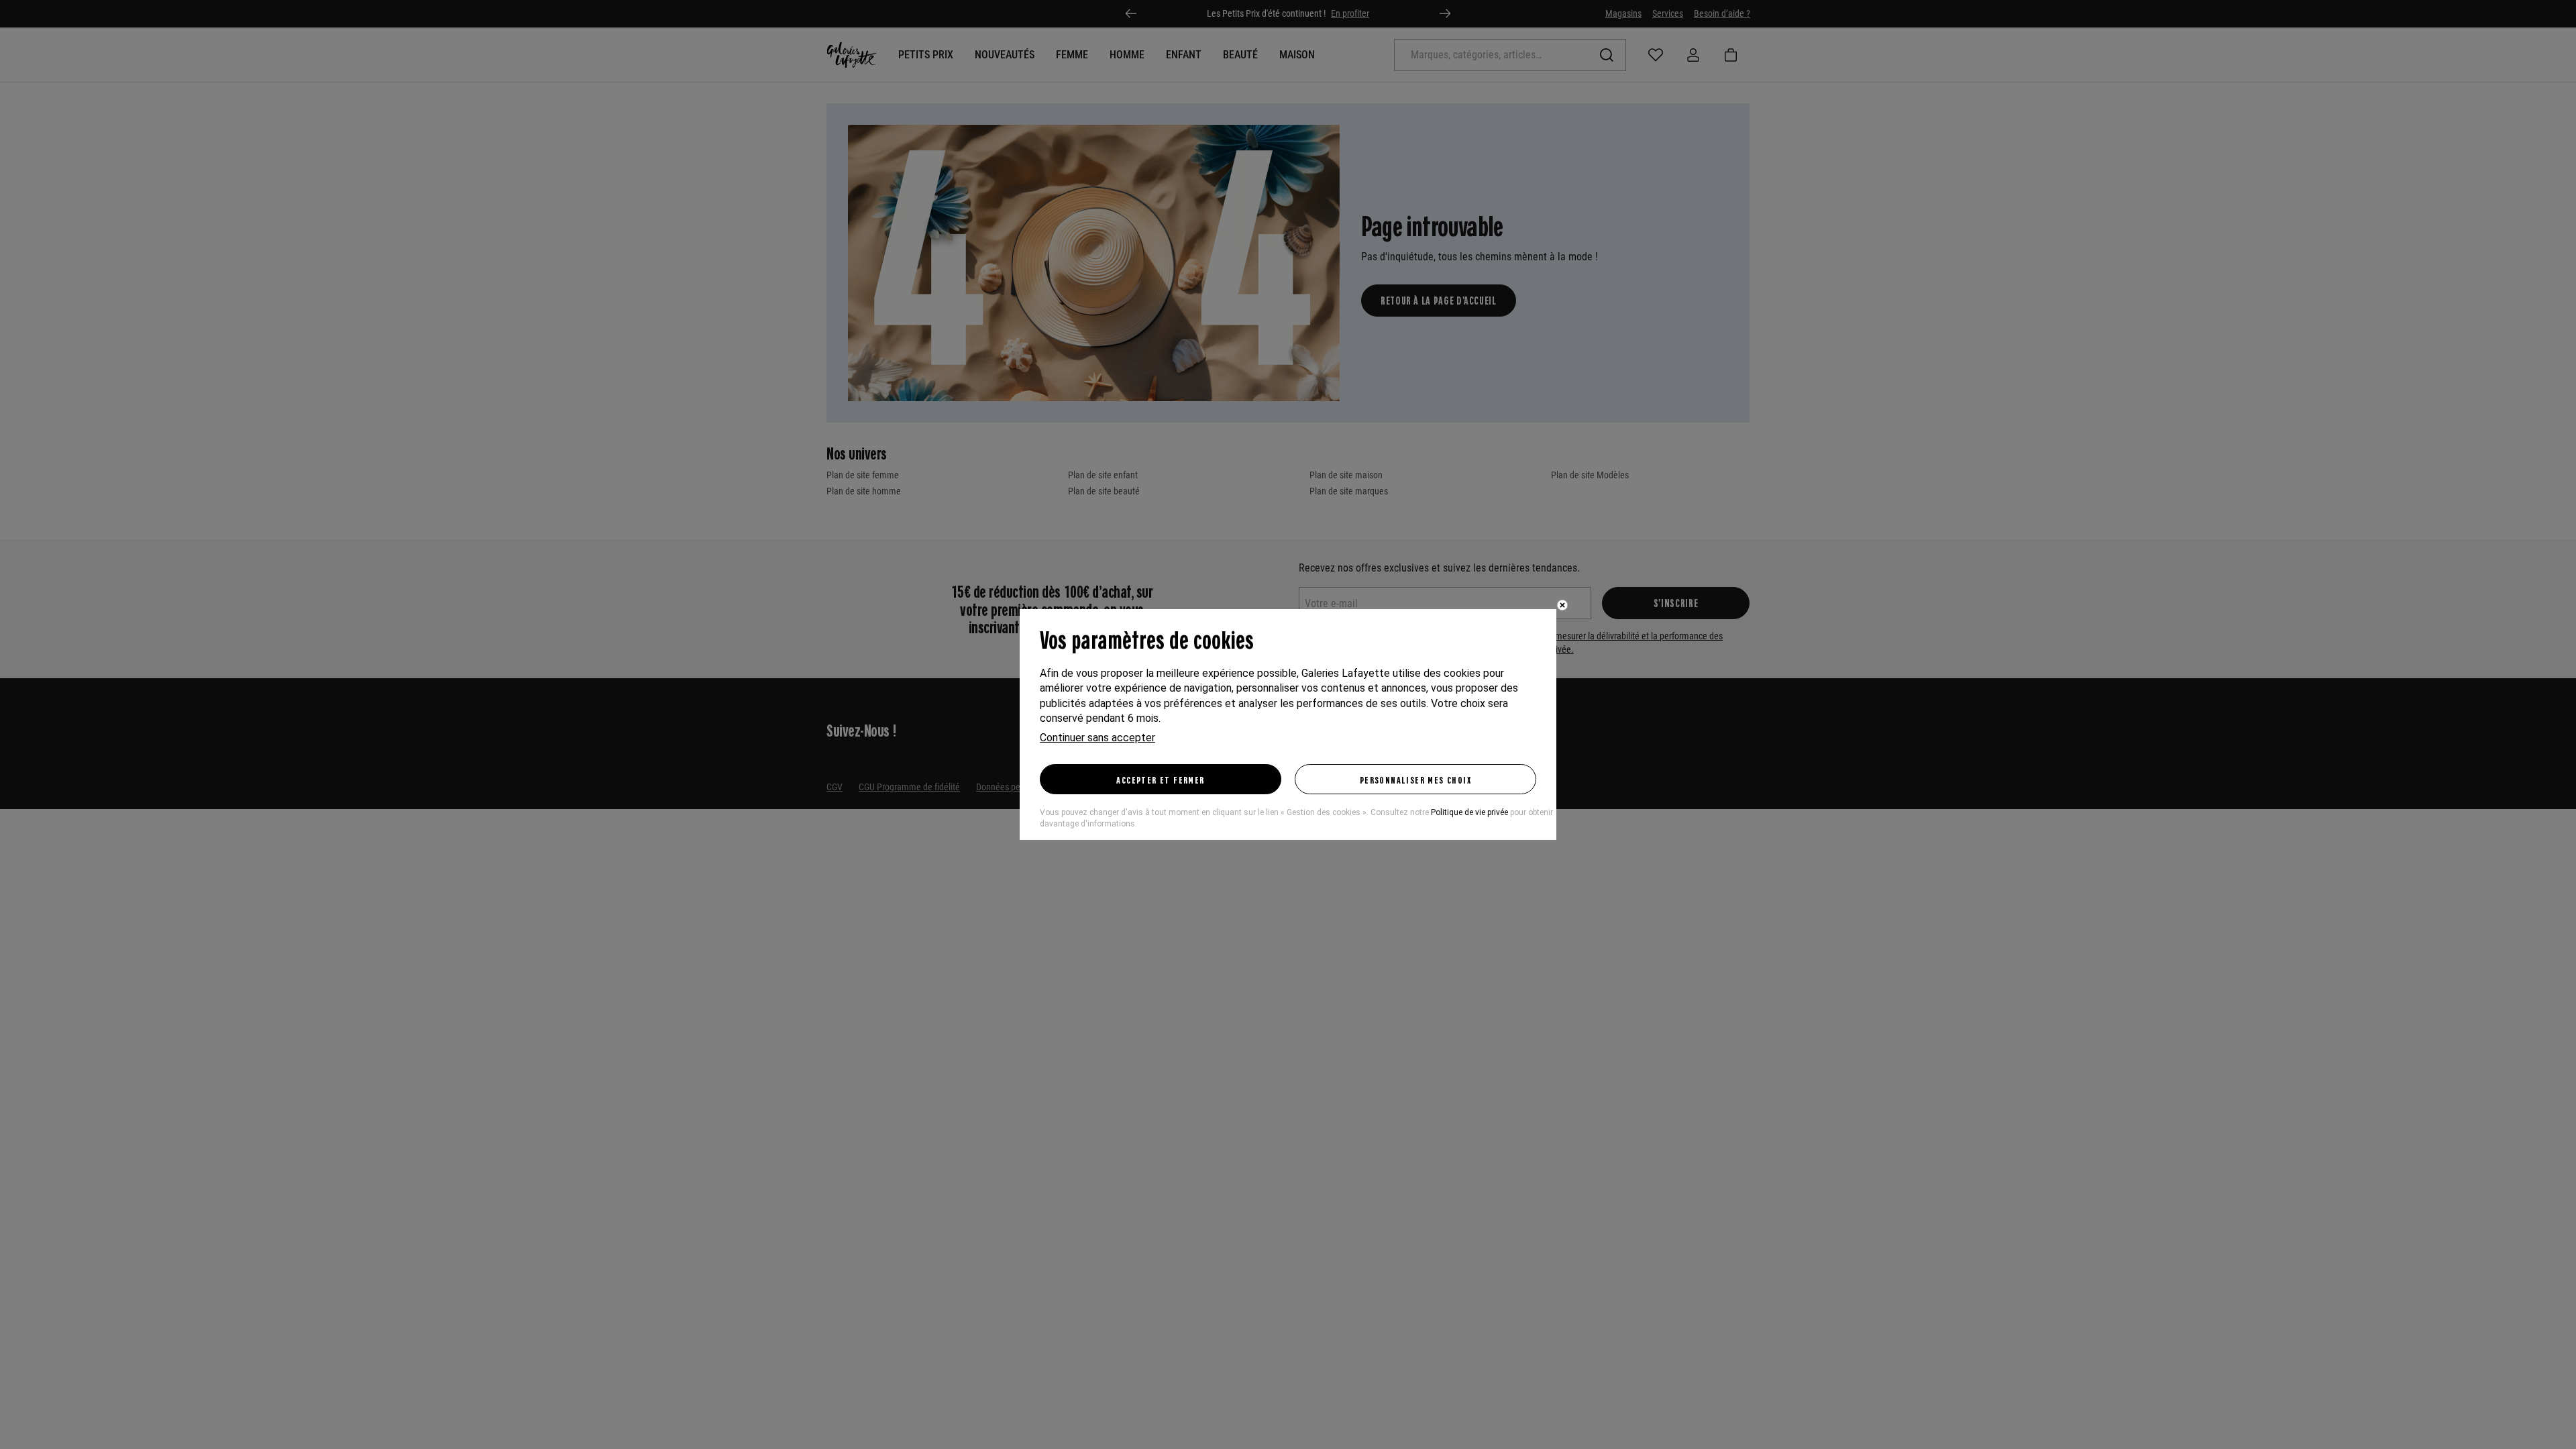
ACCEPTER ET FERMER (1160, 780)
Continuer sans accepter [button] (1097, 738)
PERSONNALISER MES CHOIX (1415, 780)
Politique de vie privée (1469, 812)
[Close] (1562, 605)
